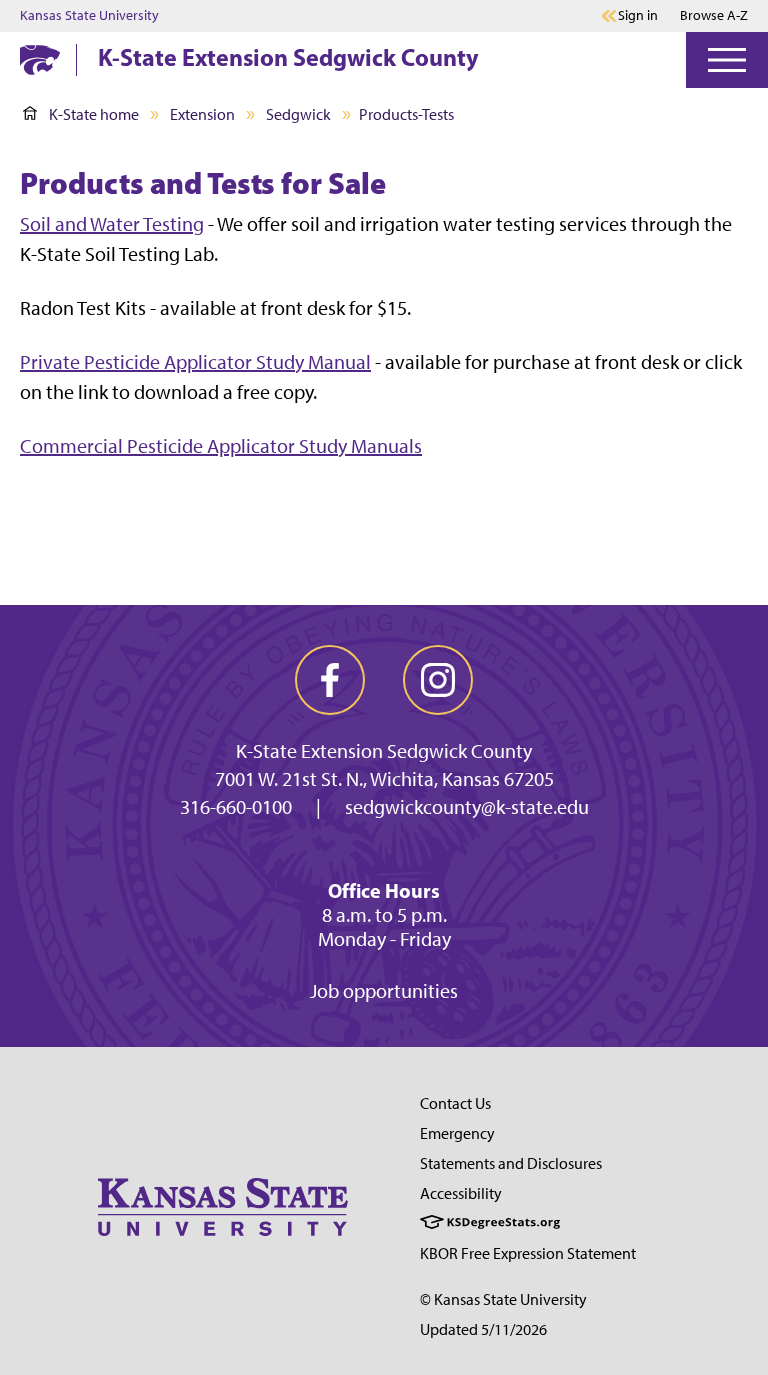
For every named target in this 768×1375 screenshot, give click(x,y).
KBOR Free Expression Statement (528, 1253)
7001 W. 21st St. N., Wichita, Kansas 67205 (384, 779)
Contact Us (455, 1103)
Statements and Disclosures (511, 1163)
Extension (202, 114)
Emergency (457, 1133)
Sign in (638, 16)
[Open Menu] (727, 60)
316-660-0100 (236, 807)
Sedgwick (298, 114)
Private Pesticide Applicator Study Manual (195, 362)
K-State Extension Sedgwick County (288, 57)
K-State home (94, 114)
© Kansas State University (503, 1299)
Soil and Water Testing (112, 224)
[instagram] (438, 680)
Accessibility (461, 1193)
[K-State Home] (40, 59)
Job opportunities (384, 991)
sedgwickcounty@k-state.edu (467, 807)
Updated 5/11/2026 (483, 1329)
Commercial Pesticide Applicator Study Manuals (221, 446)
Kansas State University (89, 16)
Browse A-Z (714, 15)
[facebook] (330, 680)
